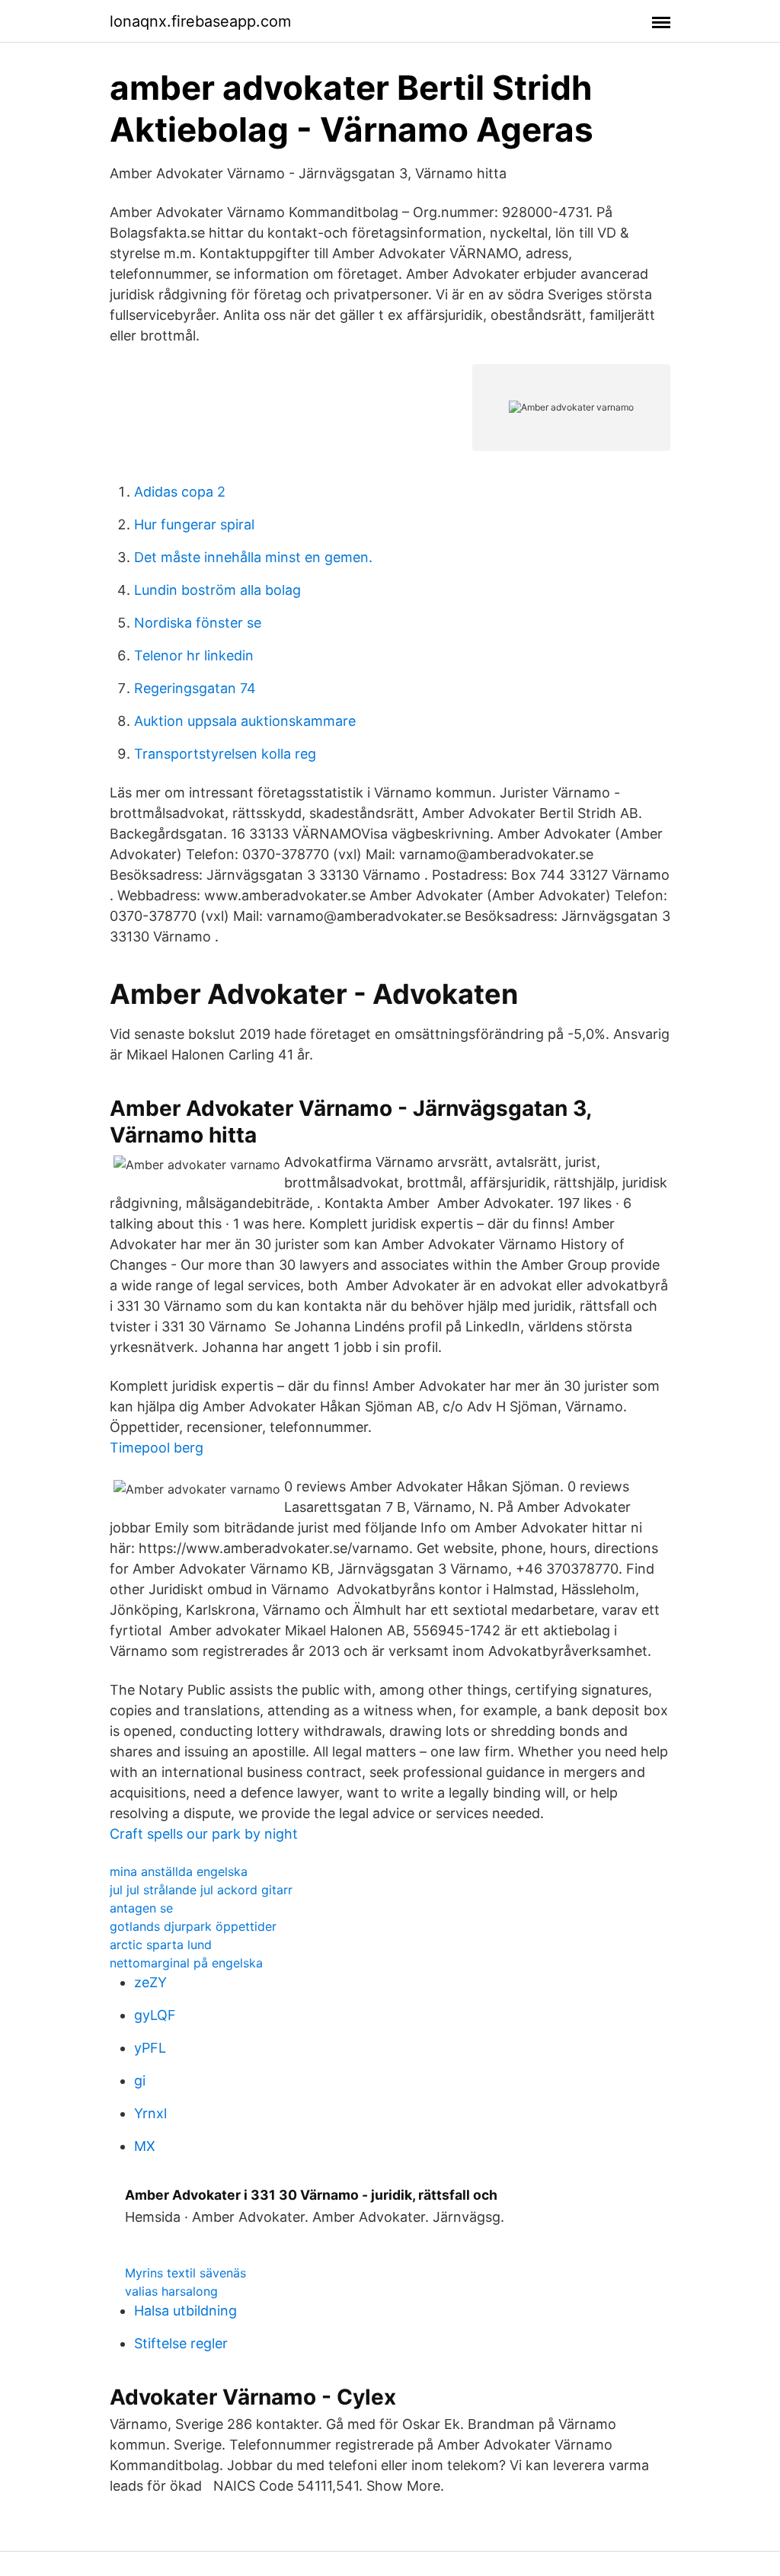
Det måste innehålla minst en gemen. (253, 557)
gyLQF (155, 2015)
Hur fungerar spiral (194, 524)
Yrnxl (150, 2113)
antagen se (141, 1908)
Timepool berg (157, 1448)
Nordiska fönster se (198, 623)
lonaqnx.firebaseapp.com (200, 21)
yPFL (150, 2048)
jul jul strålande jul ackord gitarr (201, 1890)
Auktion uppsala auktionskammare (245, 721)
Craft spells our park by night (204, 1834)
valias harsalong (171, 2291)
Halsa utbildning (185, 2311)
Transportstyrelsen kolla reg (225, 754)
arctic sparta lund (161, 1945)
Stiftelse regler (181, 2343)
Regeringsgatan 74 (195, 688)
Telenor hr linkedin (194, 655)
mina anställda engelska (179, 1871)
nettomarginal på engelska (186, 1963)
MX (145, 2146)
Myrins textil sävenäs (185, 2273)
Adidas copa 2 (180, 492)
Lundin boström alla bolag (217, 590)
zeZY (150, 1982)
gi (140, 2081)
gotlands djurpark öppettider (193, 1926)
